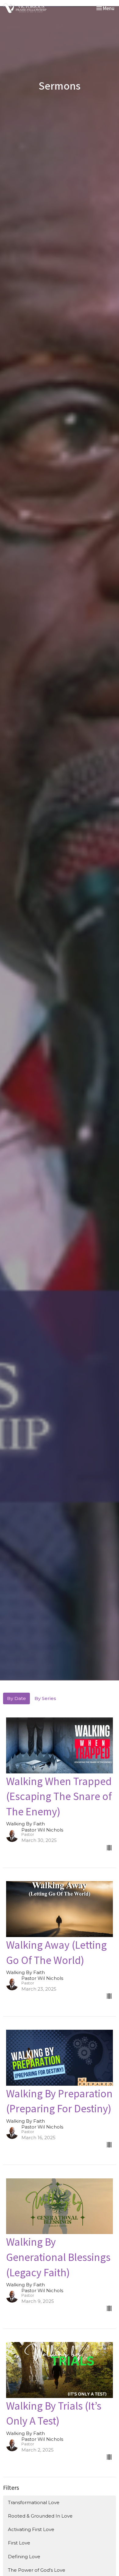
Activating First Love (31, 2529)
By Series (45, 1698)
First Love (19, 2543)
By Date (16, 1698)
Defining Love (24, 2557)
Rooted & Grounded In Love (40, 2516)
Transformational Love (34, 2502)
